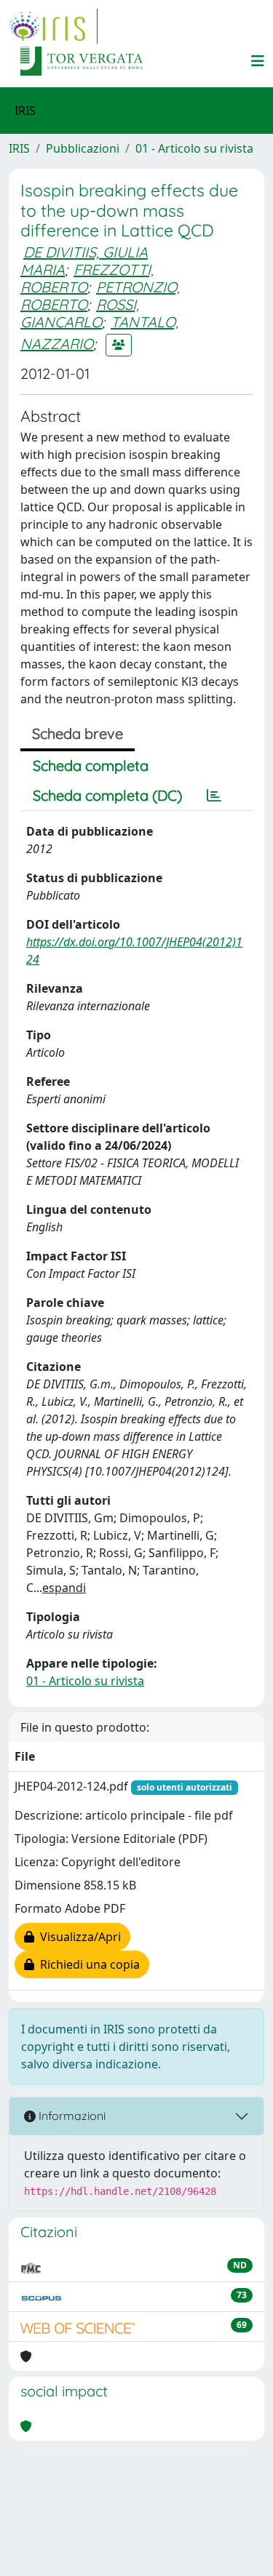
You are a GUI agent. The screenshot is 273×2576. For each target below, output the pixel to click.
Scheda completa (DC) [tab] (107, 795)
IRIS (19, 148)
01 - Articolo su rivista (194, 148)
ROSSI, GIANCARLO (80, 313)
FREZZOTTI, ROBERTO (87, 278)
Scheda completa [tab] (91, 765)
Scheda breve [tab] (78, 733)
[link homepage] (53, 26)
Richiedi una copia (87, 1964)
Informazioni (71, 2116)
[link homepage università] (82, 61)
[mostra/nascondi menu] (258, 61)
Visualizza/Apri (78, 1937)
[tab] (214, 796)
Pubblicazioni (83, 148)
